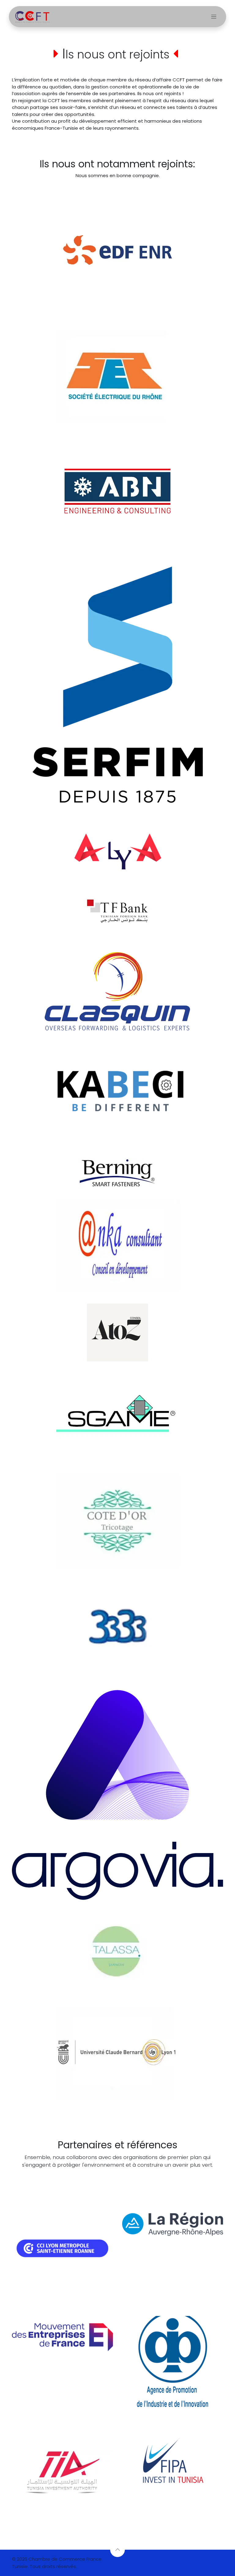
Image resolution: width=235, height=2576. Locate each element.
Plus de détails (114, 2177)
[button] (117, 2550)
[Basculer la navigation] (214, 17)
